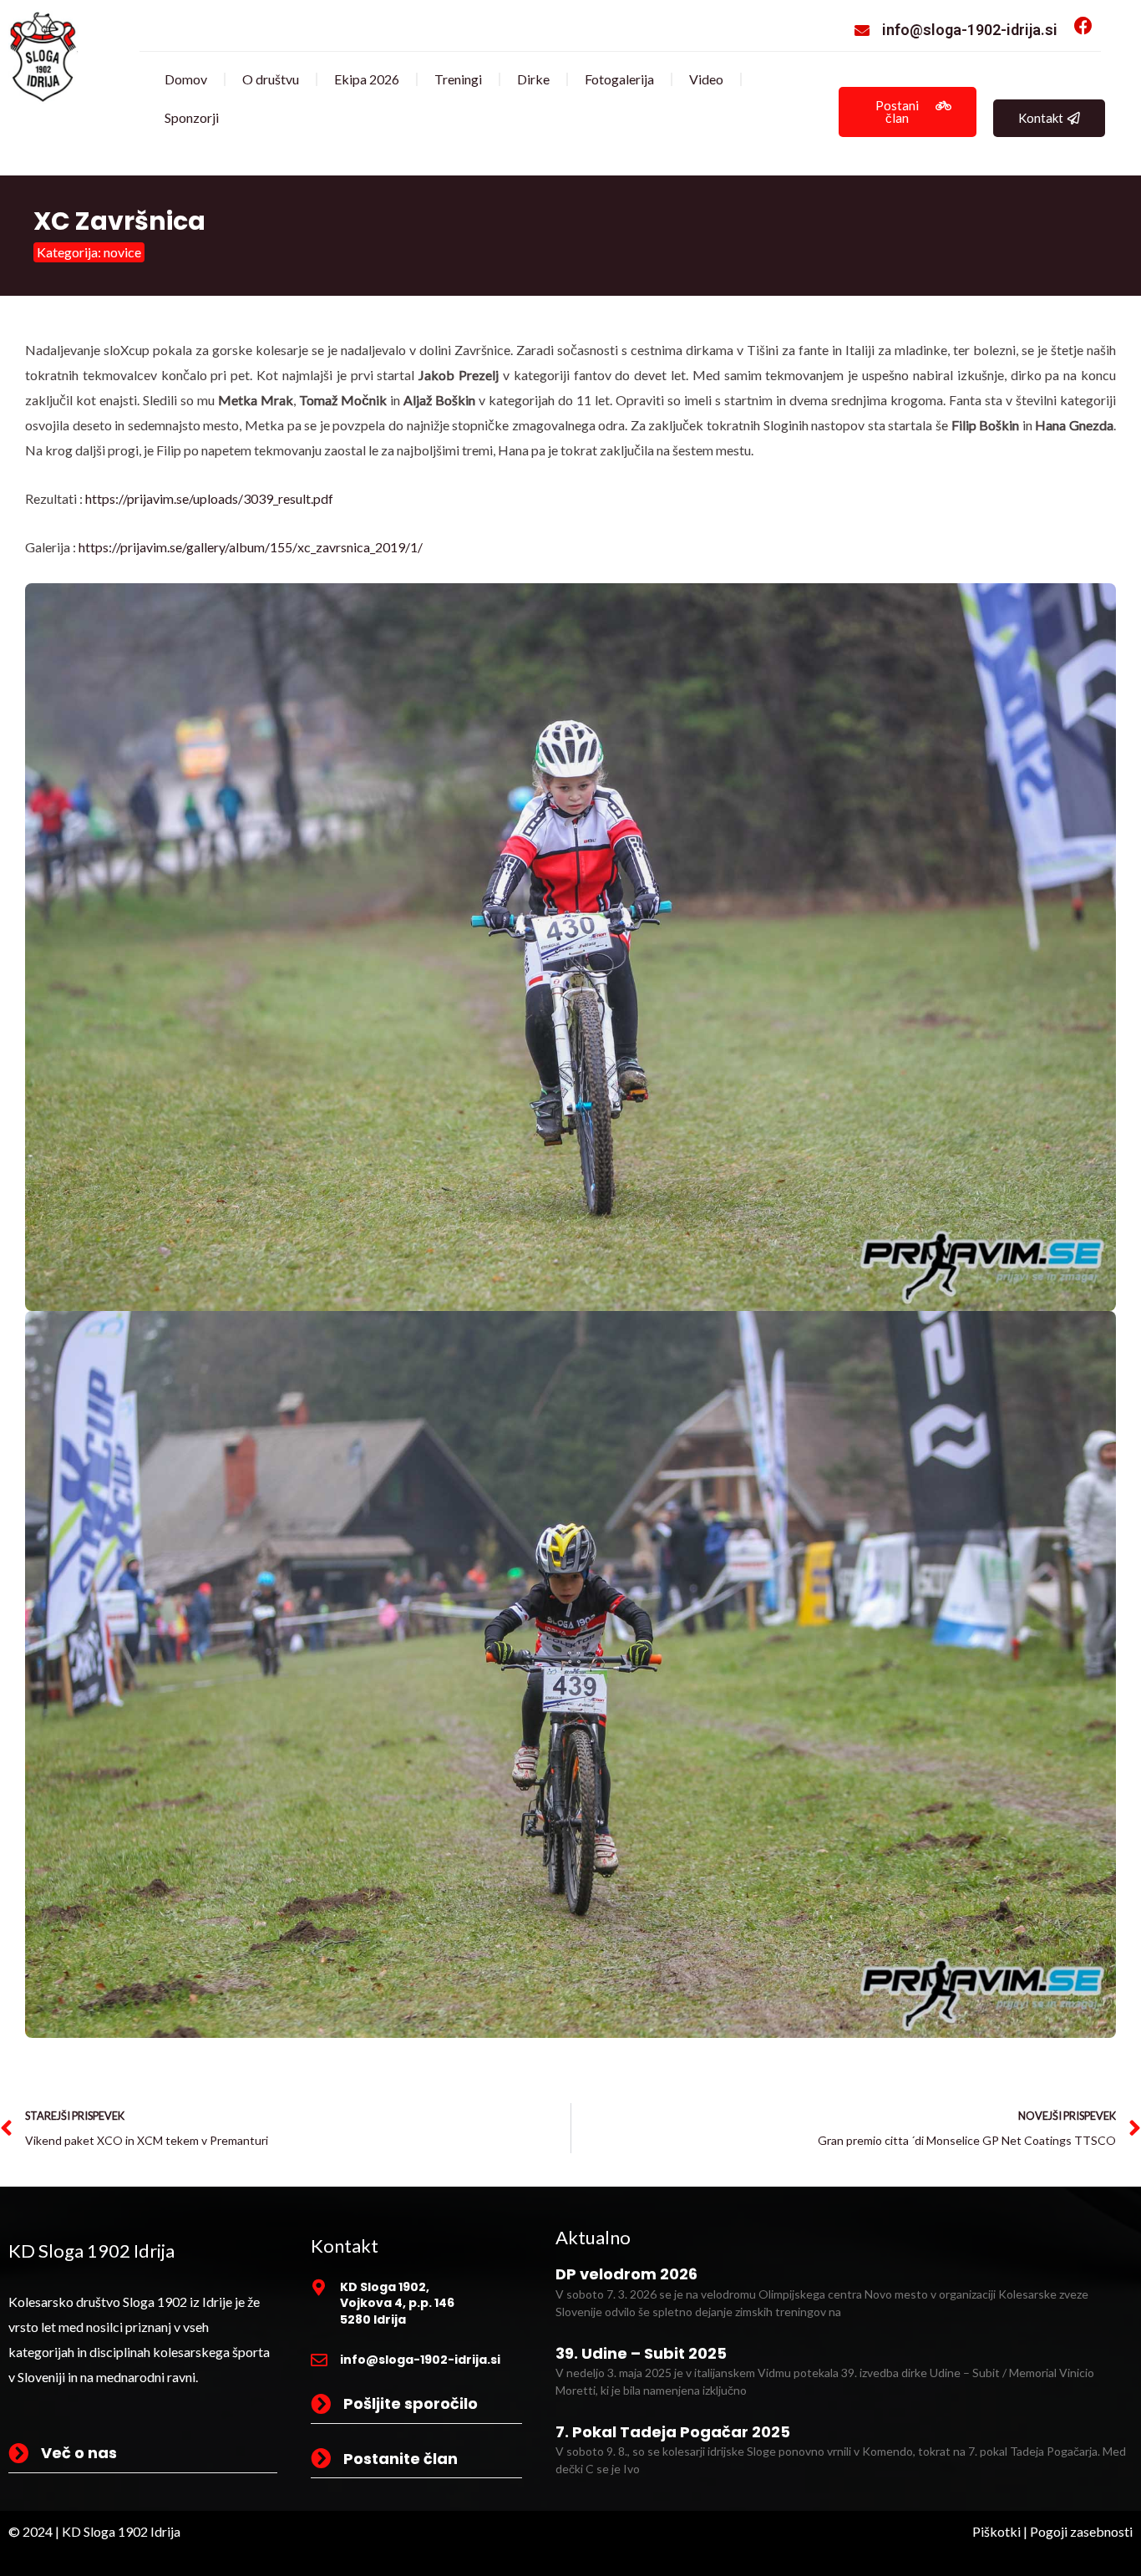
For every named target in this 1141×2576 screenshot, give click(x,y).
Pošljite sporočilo (411, 2403)
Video (706, 79)
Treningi (458, 79)
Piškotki (996, 2531)
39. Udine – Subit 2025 (641, 2353)
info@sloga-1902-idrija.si (970, 30)
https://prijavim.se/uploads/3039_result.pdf (209, 498)
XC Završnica (119, 221)
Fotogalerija (619, 79)
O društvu (271, 79)
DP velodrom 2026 (626, 2274)
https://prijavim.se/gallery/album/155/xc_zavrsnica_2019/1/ (251, 547)
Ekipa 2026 (367, 79)
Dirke (533, 79)
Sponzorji (192, 117)
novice (122, 252)
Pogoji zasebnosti (1081, 2531)
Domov (186, 79)
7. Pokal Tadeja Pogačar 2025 (673, 2432)
